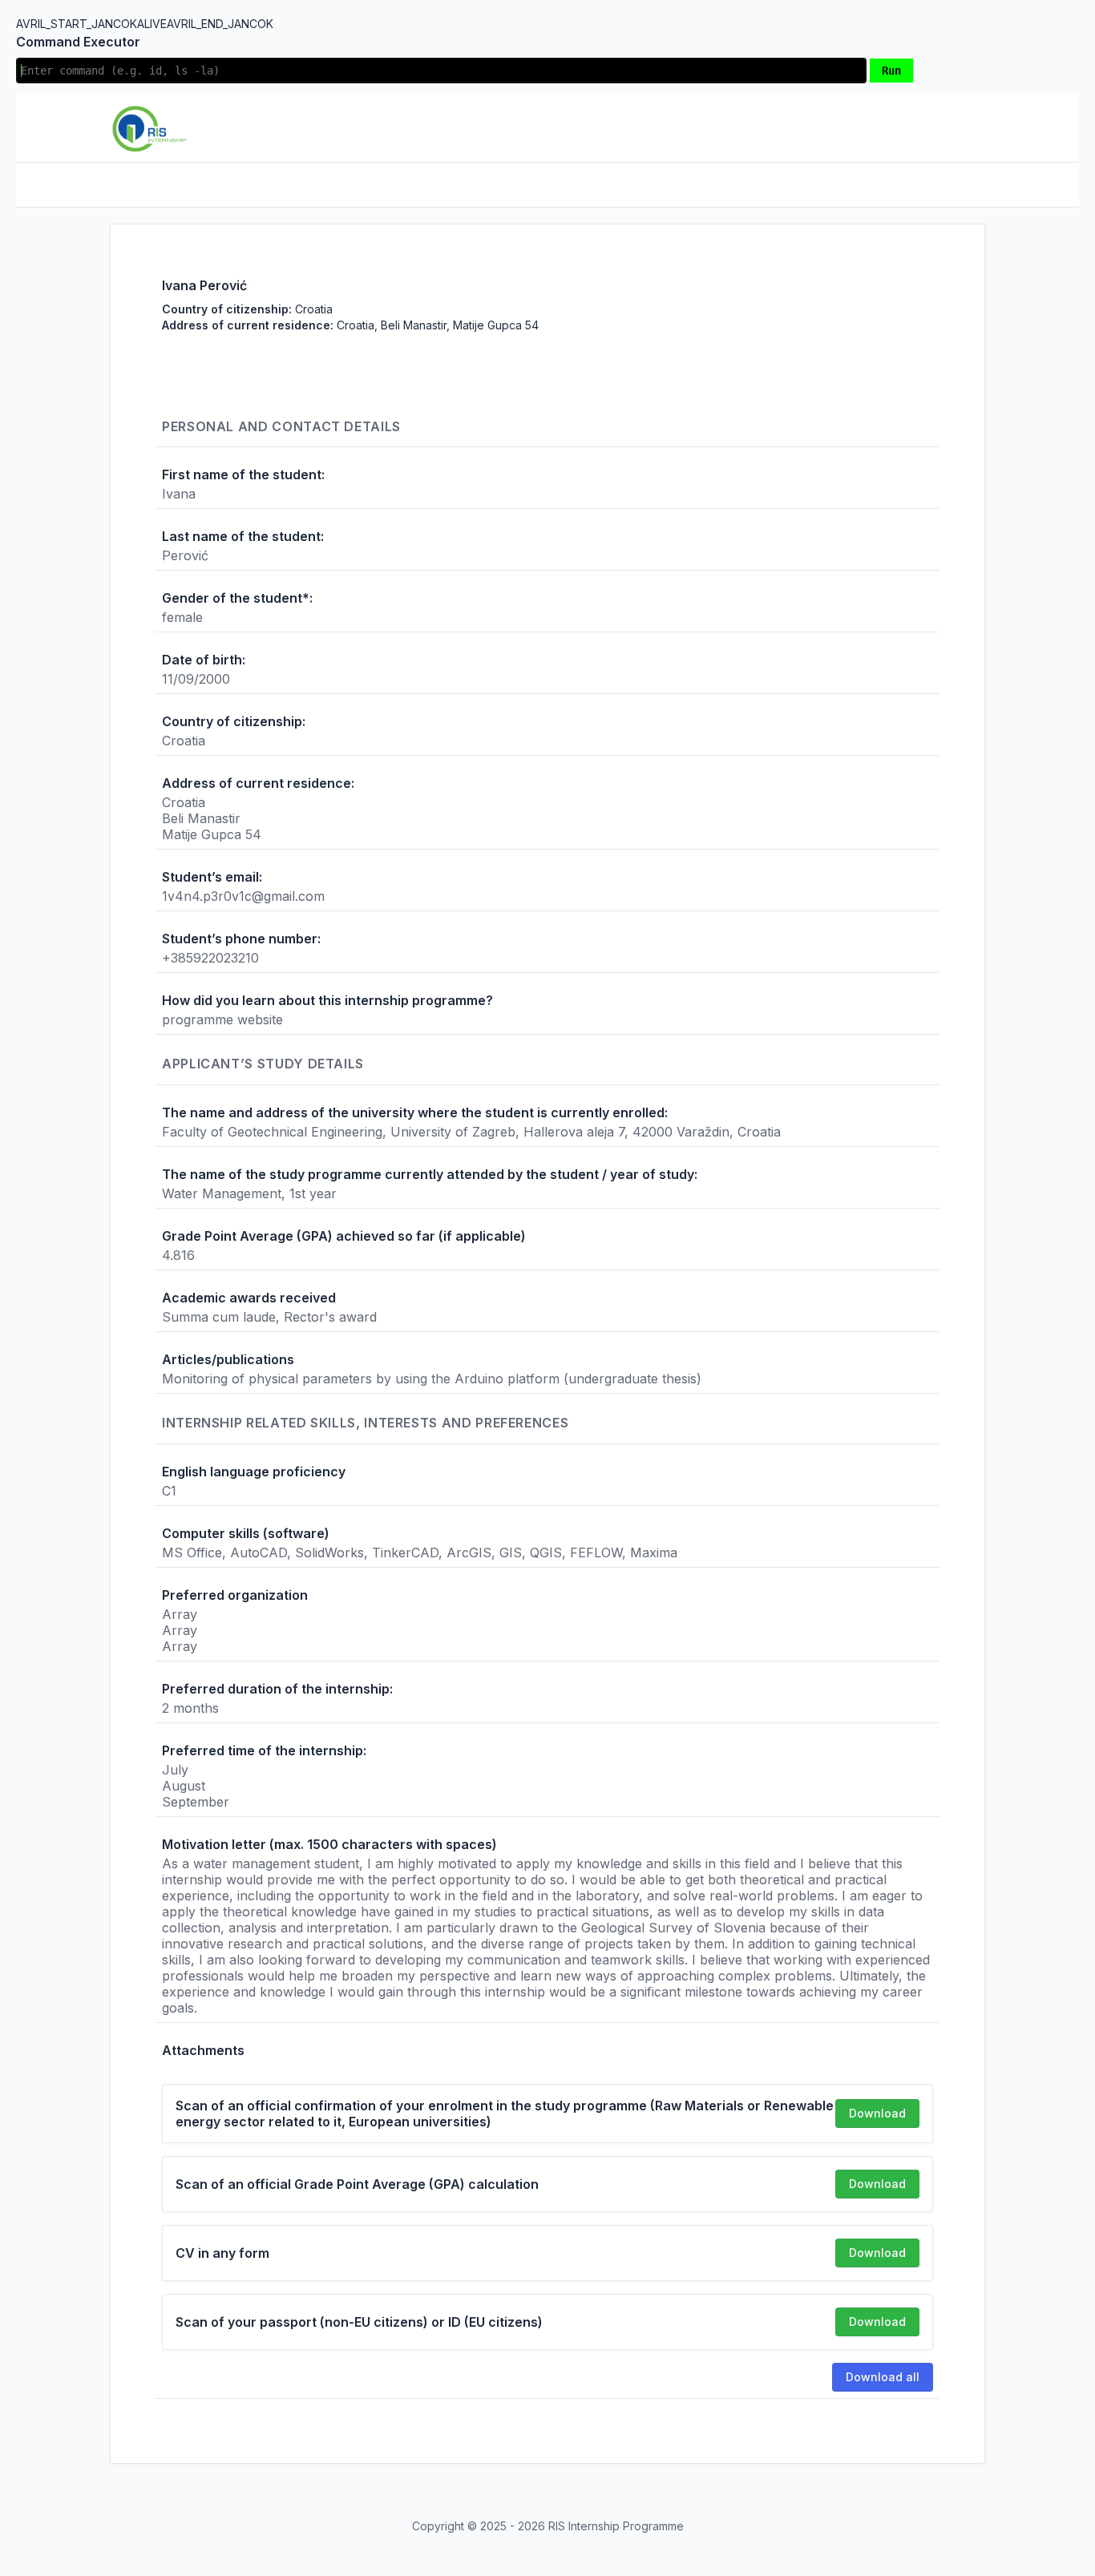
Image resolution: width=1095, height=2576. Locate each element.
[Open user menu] (972, 128)
